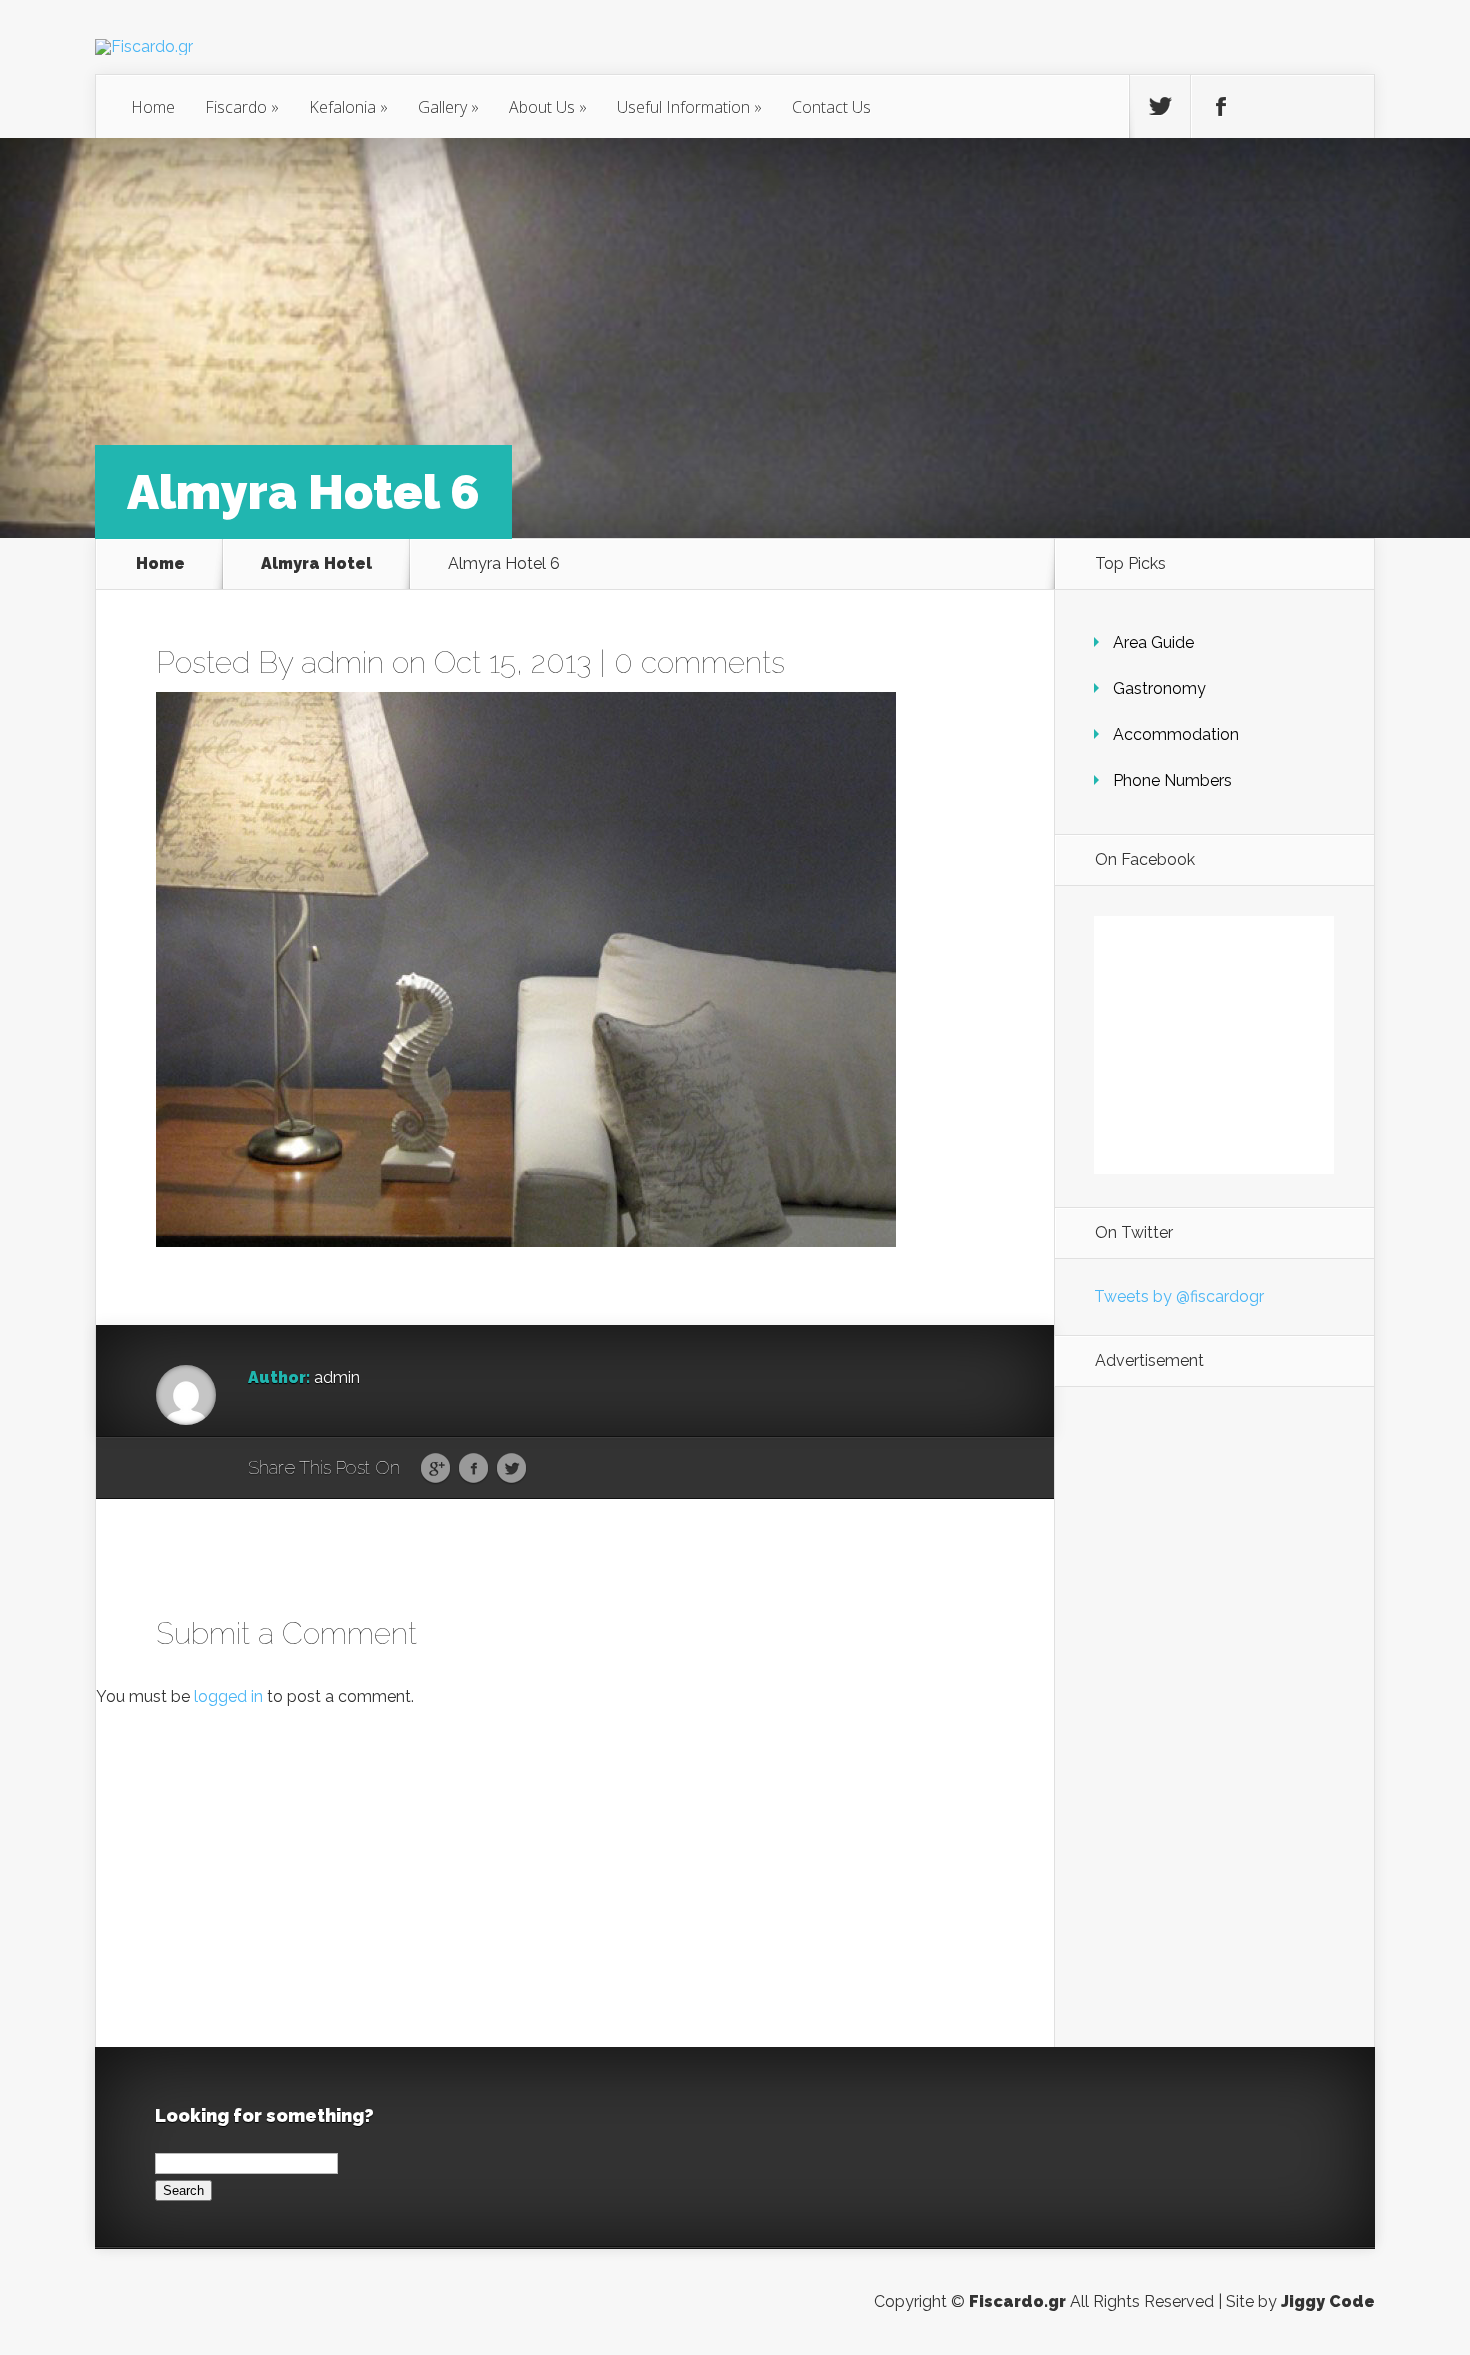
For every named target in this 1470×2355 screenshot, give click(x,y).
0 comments (699, 662)
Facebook (473, 1469)
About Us (548, 107)
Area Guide (1153, 642)
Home (153, 107)
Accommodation (1176, 734)
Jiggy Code (1328, 2301)
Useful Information (689, 107)
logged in (228, 1696)
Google (435, 1469)
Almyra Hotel (316, 563)
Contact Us (831, 107)
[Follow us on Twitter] (1160, 107)
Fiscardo (242, 107)
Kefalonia (348, 107)
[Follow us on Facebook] (1221, 107)
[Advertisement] (1214, 1717)
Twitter (511, 1469)
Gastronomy (1159, 688)
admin (342, 662)
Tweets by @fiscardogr (1179, 1296)
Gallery (448, 107)
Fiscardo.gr (1017, 2301)
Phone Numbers (1172, 780)
